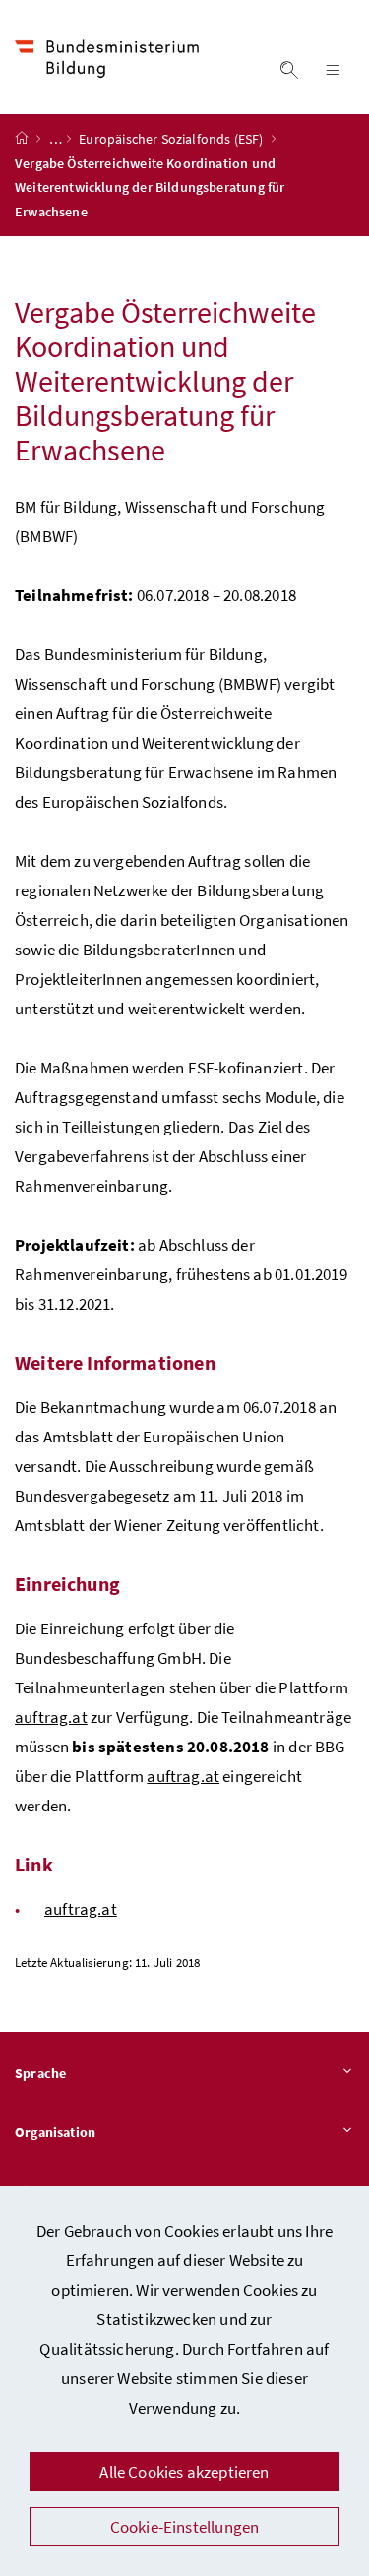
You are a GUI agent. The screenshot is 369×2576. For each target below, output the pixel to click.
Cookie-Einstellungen (185, 2527)
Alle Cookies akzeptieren (184, 2472)
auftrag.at (51, 1717)
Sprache (40, 2073)
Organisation (55, 2132)
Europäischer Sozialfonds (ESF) (172, 139)
